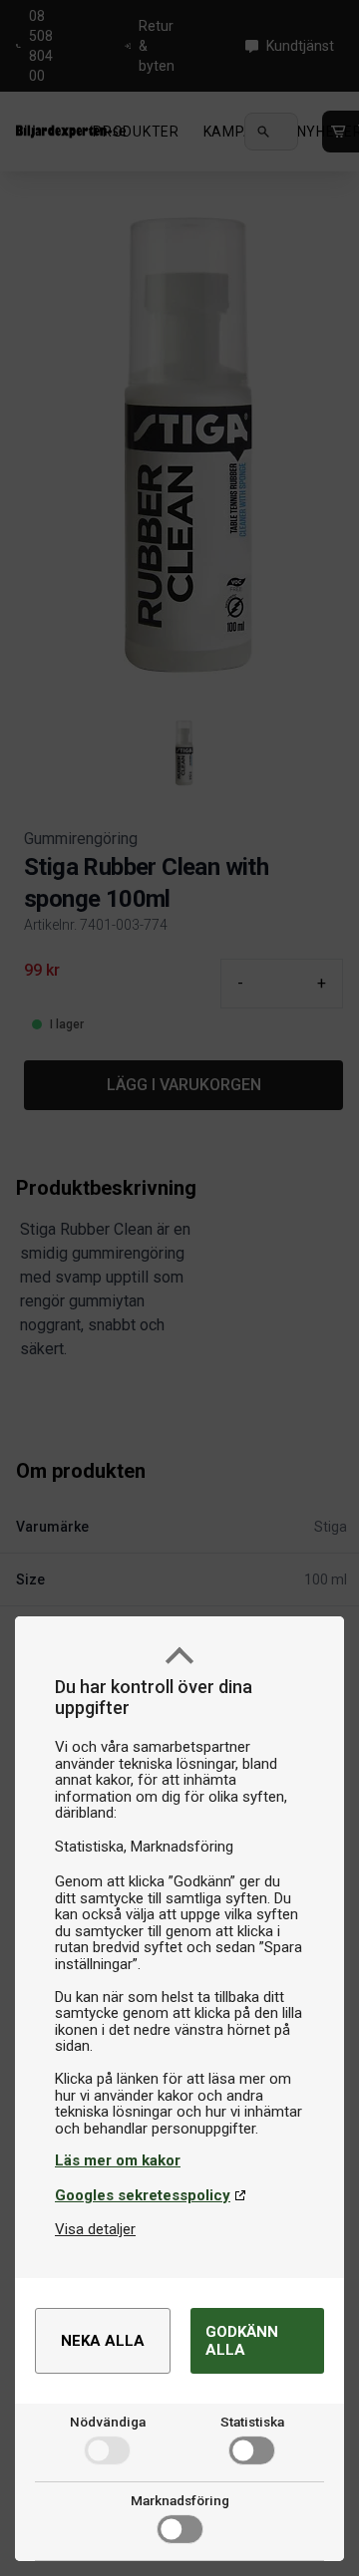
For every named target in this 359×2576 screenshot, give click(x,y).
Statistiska (252, 2422)
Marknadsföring (180, 2500)
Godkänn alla (242, 2341)
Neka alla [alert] (103, 2341)
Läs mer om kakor (118, 2160)
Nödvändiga (108, 2422)
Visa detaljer (95, 2229)
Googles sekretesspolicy (143, 2195)
